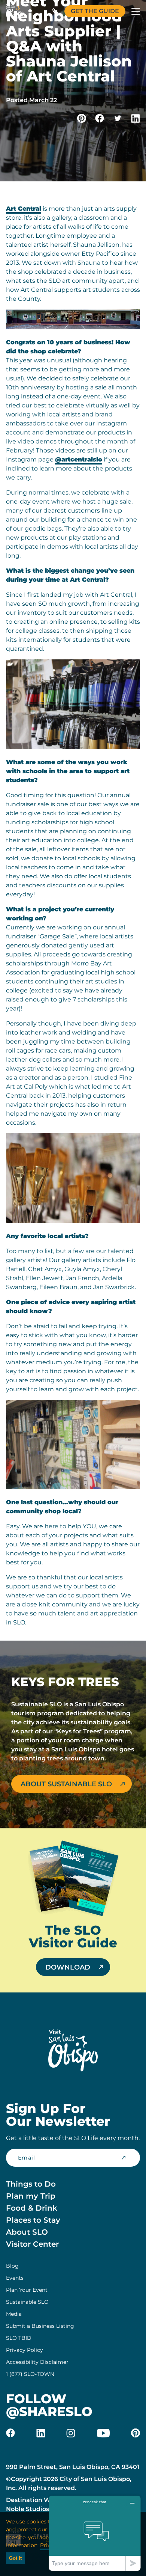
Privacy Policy (25, 2350)
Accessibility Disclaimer (37, 2362)
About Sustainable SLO (66, 1784)
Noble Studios (28, 2509)
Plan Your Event (27, 2290)
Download (68, 1967)
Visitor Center (32, 2244)
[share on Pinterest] (82, 118)
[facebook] (10, 2433)
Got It (15, 2558)
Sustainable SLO (27, 2302)
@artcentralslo (79, 459)
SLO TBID (19, 2338)
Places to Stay (33, 2220)
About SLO (27, 2232)
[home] (15, 11)
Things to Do (31, 2184)
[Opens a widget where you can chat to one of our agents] (95, 2533)
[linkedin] (41, 2433)
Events (15, 2278)
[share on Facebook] (100, 118)
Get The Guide (95, 11)
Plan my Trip (31, 2196)
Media (14, 2314)
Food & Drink (32, 2208)
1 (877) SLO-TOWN (30, 2374)
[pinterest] (136, 2433)
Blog (12, 2266)
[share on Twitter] (118, 118)
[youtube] (103, 2433)
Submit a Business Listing (40, 2326)
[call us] (55, 11)
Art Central (24, 209)
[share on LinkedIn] (136, 118)
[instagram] (71, 2433)
